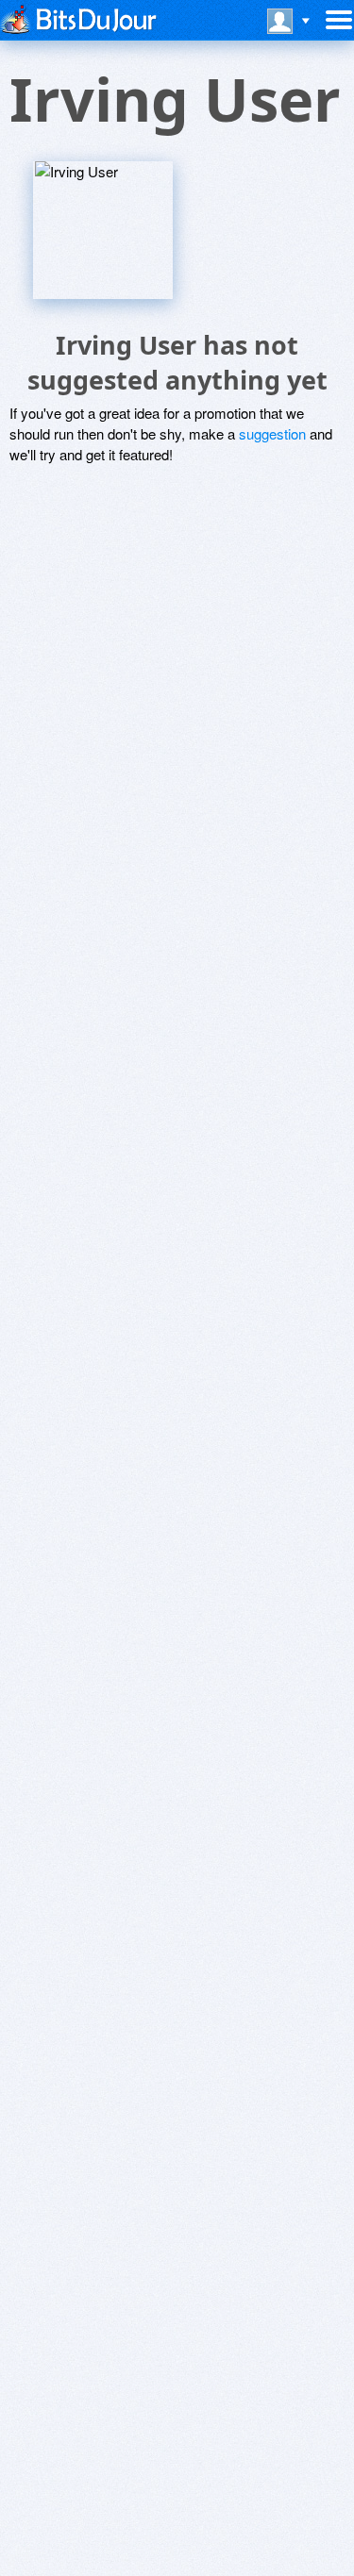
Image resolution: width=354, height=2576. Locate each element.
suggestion (272, 433)
